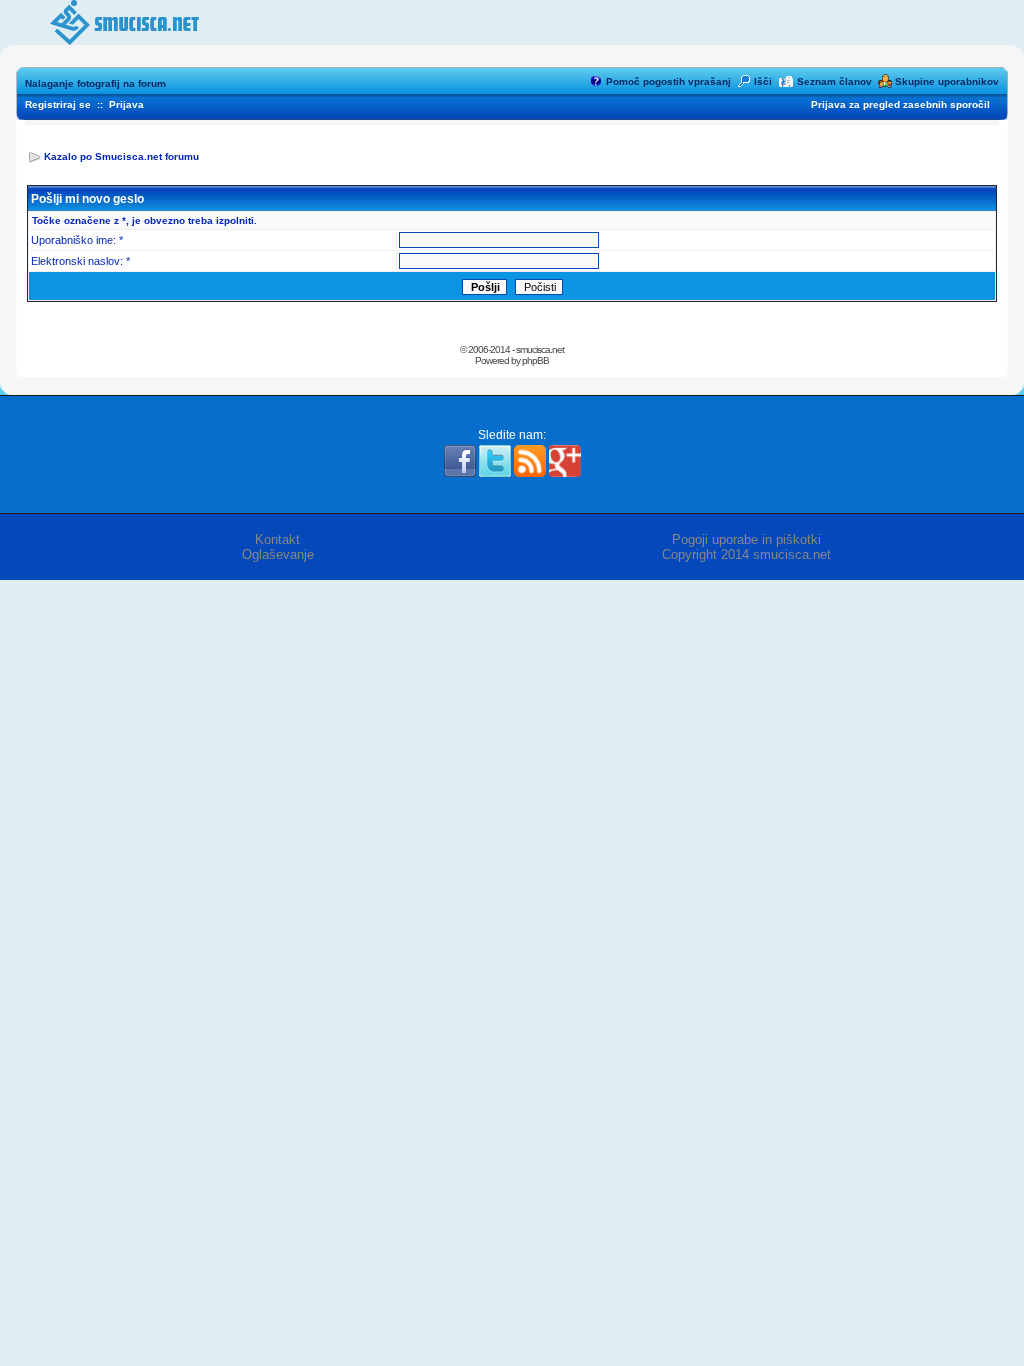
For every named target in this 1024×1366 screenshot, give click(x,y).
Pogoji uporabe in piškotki (746, 539)
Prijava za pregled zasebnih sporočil (900, 104)
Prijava (126, 104)
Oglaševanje (278, 554)
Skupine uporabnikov (947, 81)
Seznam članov (834, 81)
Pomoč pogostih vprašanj (668, 81)
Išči (763, 81)
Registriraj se (58, 104)
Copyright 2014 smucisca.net (746, 554)
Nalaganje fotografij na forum (95, 83)
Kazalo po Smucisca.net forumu (121, 156)
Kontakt (277, 539)
